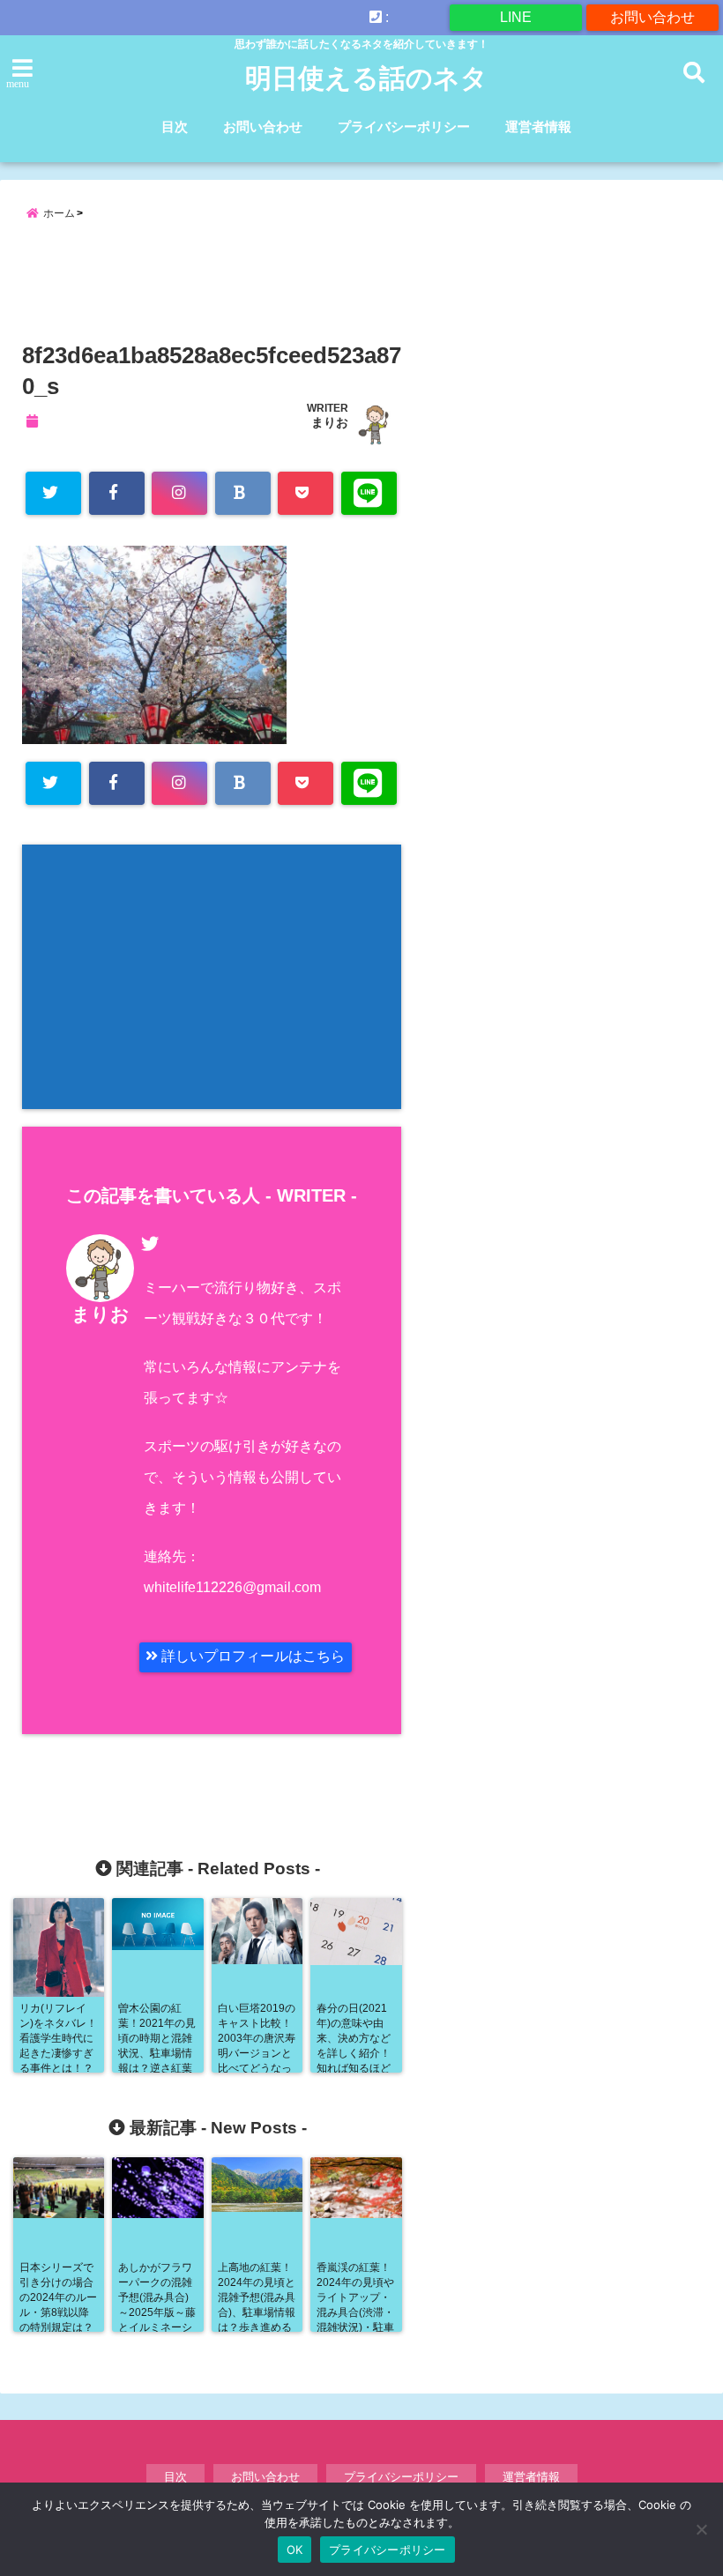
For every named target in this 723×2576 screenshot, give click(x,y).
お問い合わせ (652, 17)
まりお (330, 422)
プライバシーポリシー (404, 127)
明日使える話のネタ (366, 78)
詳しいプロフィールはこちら (251, 1656)
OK (295, 2550)
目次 (175, 127)
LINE (516, 17)
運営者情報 (538, 127)
